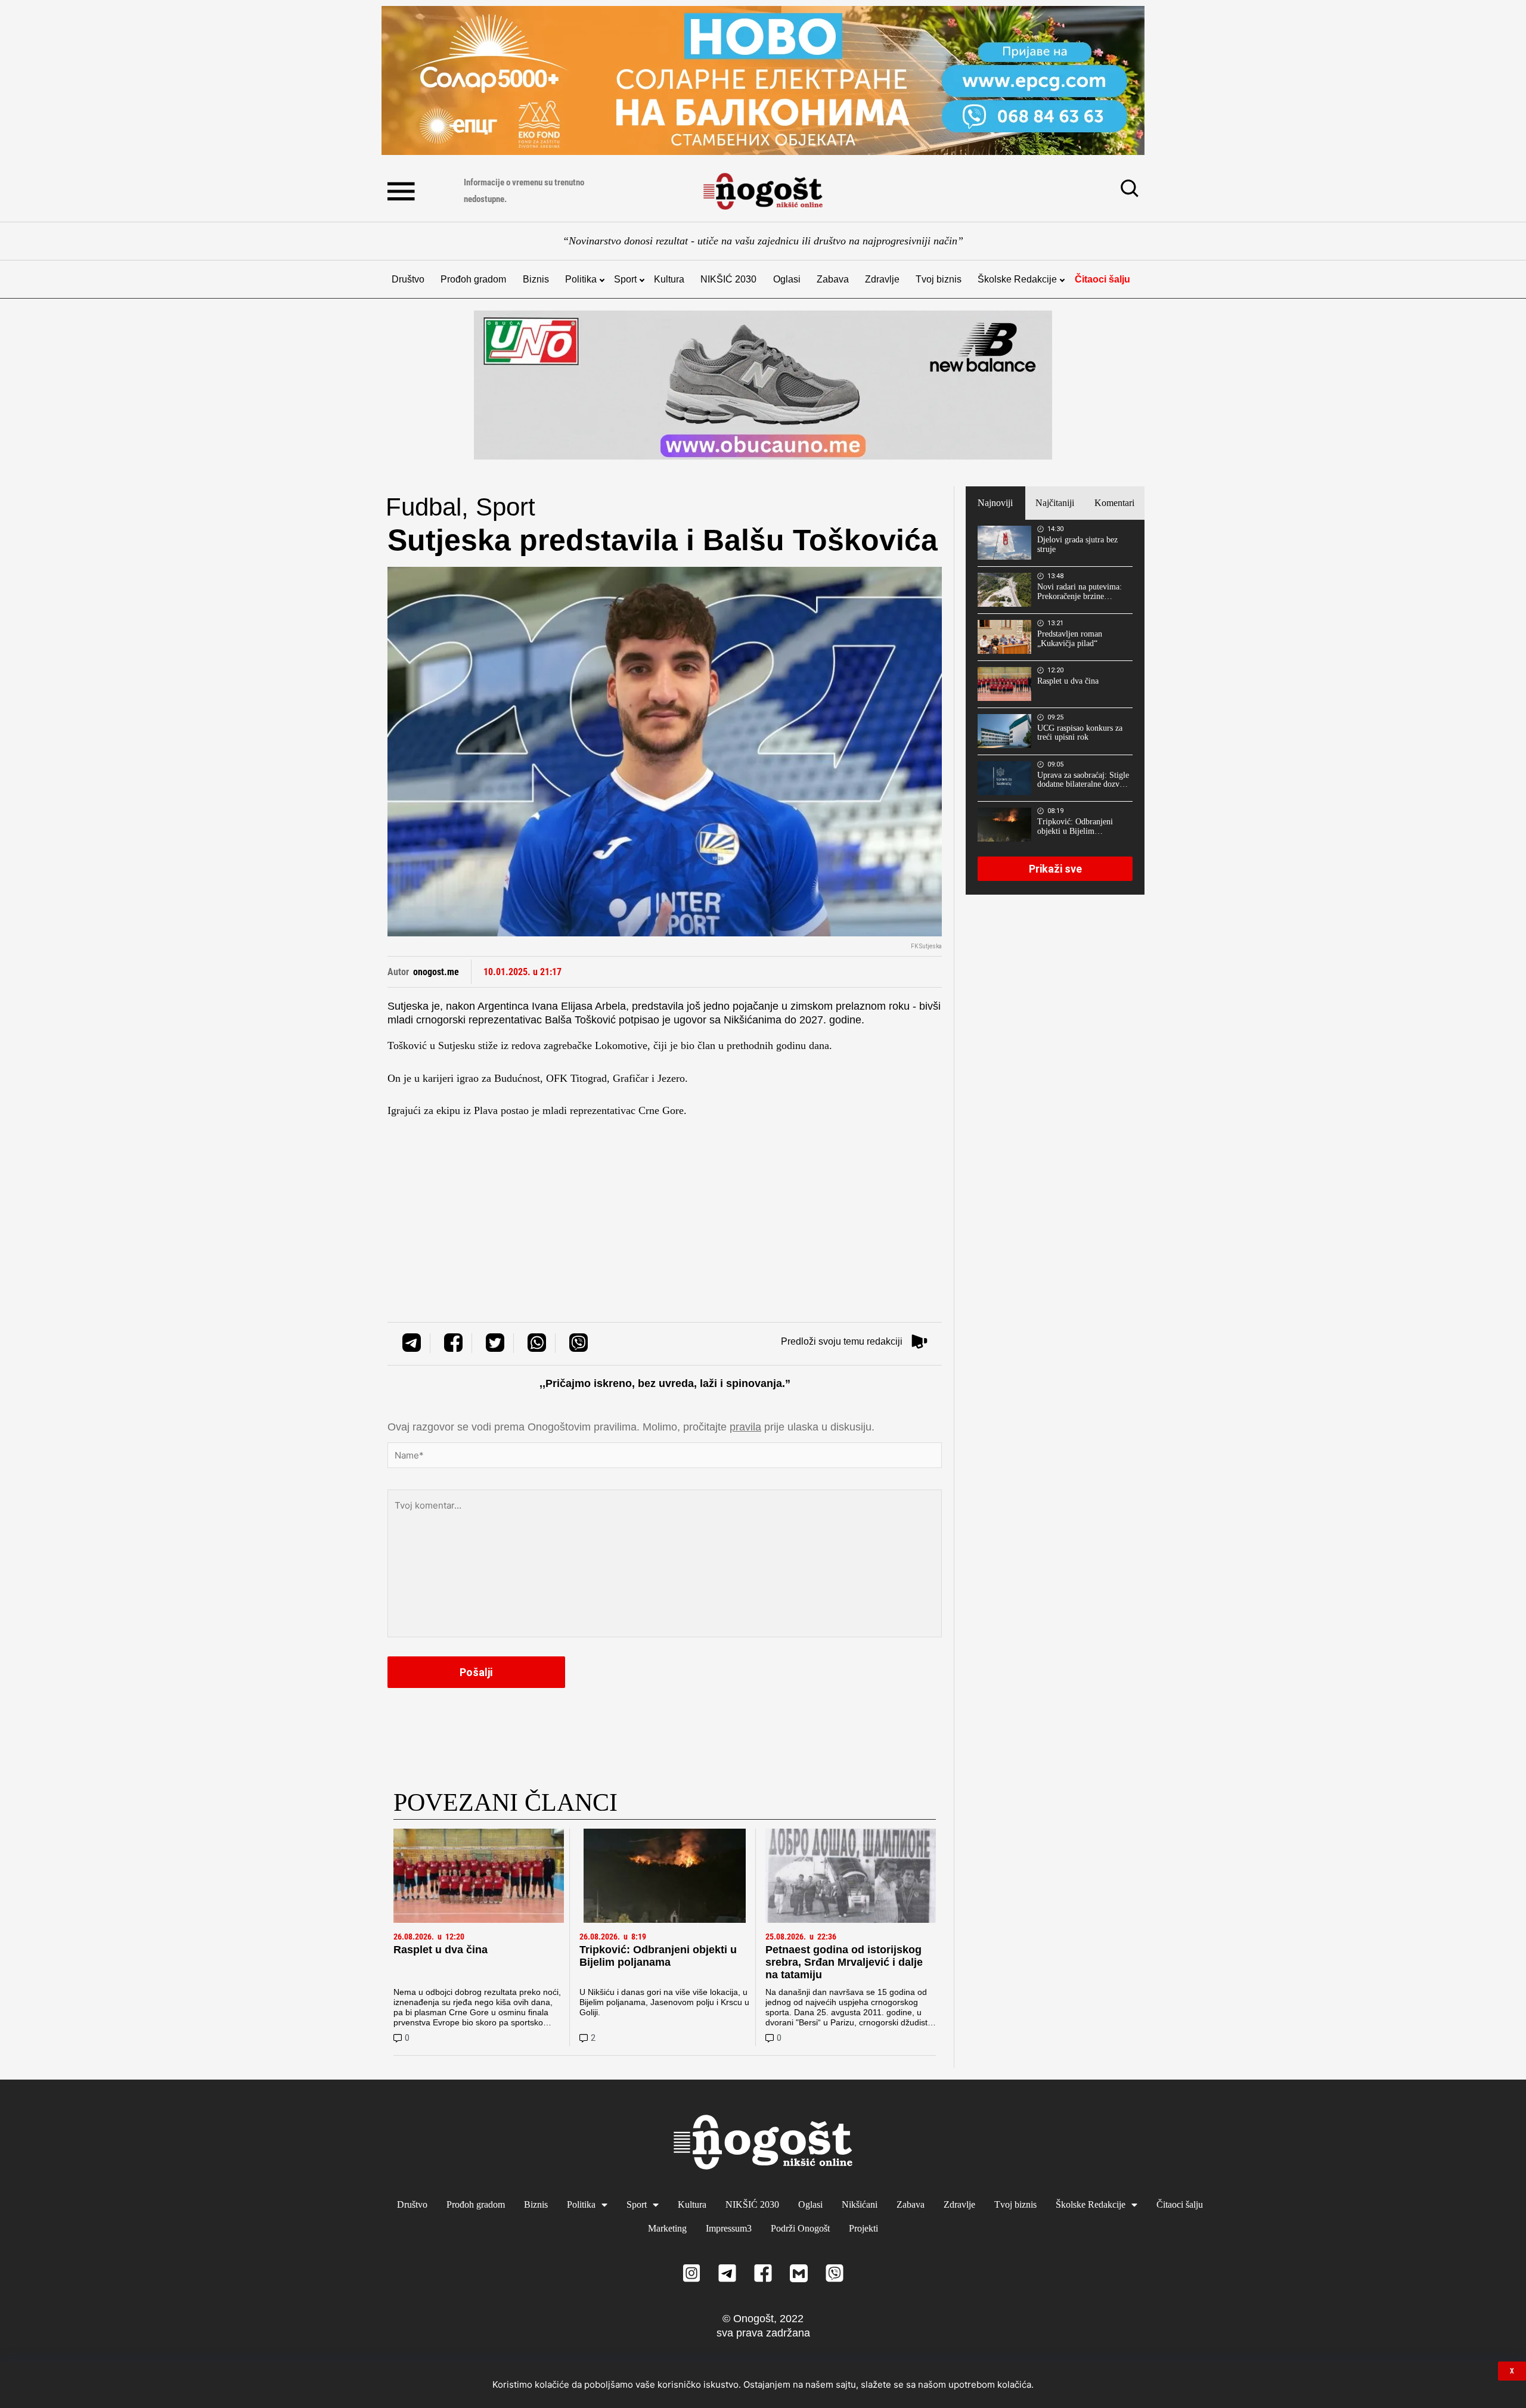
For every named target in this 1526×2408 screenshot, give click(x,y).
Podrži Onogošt (800, 2228)
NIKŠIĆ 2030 (728, 279)
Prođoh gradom (473, 279)
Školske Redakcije (1017, 279)
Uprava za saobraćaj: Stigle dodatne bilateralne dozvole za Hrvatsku (1083, 780)
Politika (581, 279)
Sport (625, 279)
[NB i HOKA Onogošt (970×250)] (763, 385)
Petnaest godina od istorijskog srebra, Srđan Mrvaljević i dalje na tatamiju (844, 1962)
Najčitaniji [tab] (1055, 503)
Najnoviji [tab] (995, 503)
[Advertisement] (665, 1201)
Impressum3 (729, 2228)
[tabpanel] (1055, 707)
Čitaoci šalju (1102, 279)
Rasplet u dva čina (441, 1950)
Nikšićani (860, 2204)
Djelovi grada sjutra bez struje (1077, 544)
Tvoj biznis (939, 279)
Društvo (408, 279)
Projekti (863, 2228)
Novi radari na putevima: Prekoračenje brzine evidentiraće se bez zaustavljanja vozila (1080, 592)
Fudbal (424, 507)
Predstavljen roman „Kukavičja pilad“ (1070, 639)
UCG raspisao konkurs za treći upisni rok (1080, 733)
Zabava (833, 279)
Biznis (536, 279)
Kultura (669, 279)
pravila (745, 1427)
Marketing (667, 2228)
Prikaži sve (1055, 869)
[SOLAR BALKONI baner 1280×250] (763, 80)
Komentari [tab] (1114, 503)
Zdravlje (882, 279)
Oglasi (787, 279)
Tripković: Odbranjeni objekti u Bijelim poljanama (658, 1956)
